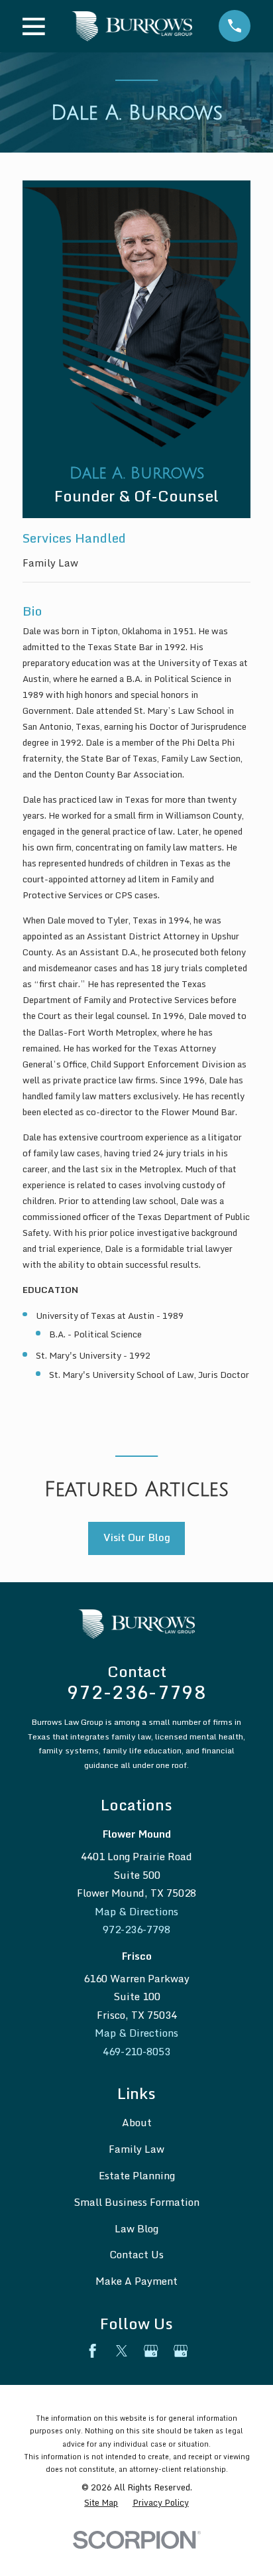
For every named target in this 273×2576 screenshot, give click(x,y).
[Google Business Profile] (151, 2351)
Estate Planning (137, 2176)
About (137, 2123)
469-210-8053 (136, 2052)
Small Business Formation (136, 2202)
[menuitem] (101, 2503)
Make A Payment (136, 2281)
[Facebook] (92, 2351)
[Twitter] (122, 2351)
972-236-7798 (136, 1692)
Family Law (50, 563)
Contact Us (136, 2255)
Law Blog (136, 2229)
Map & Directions (136, 1912)
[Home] (132, 26)
